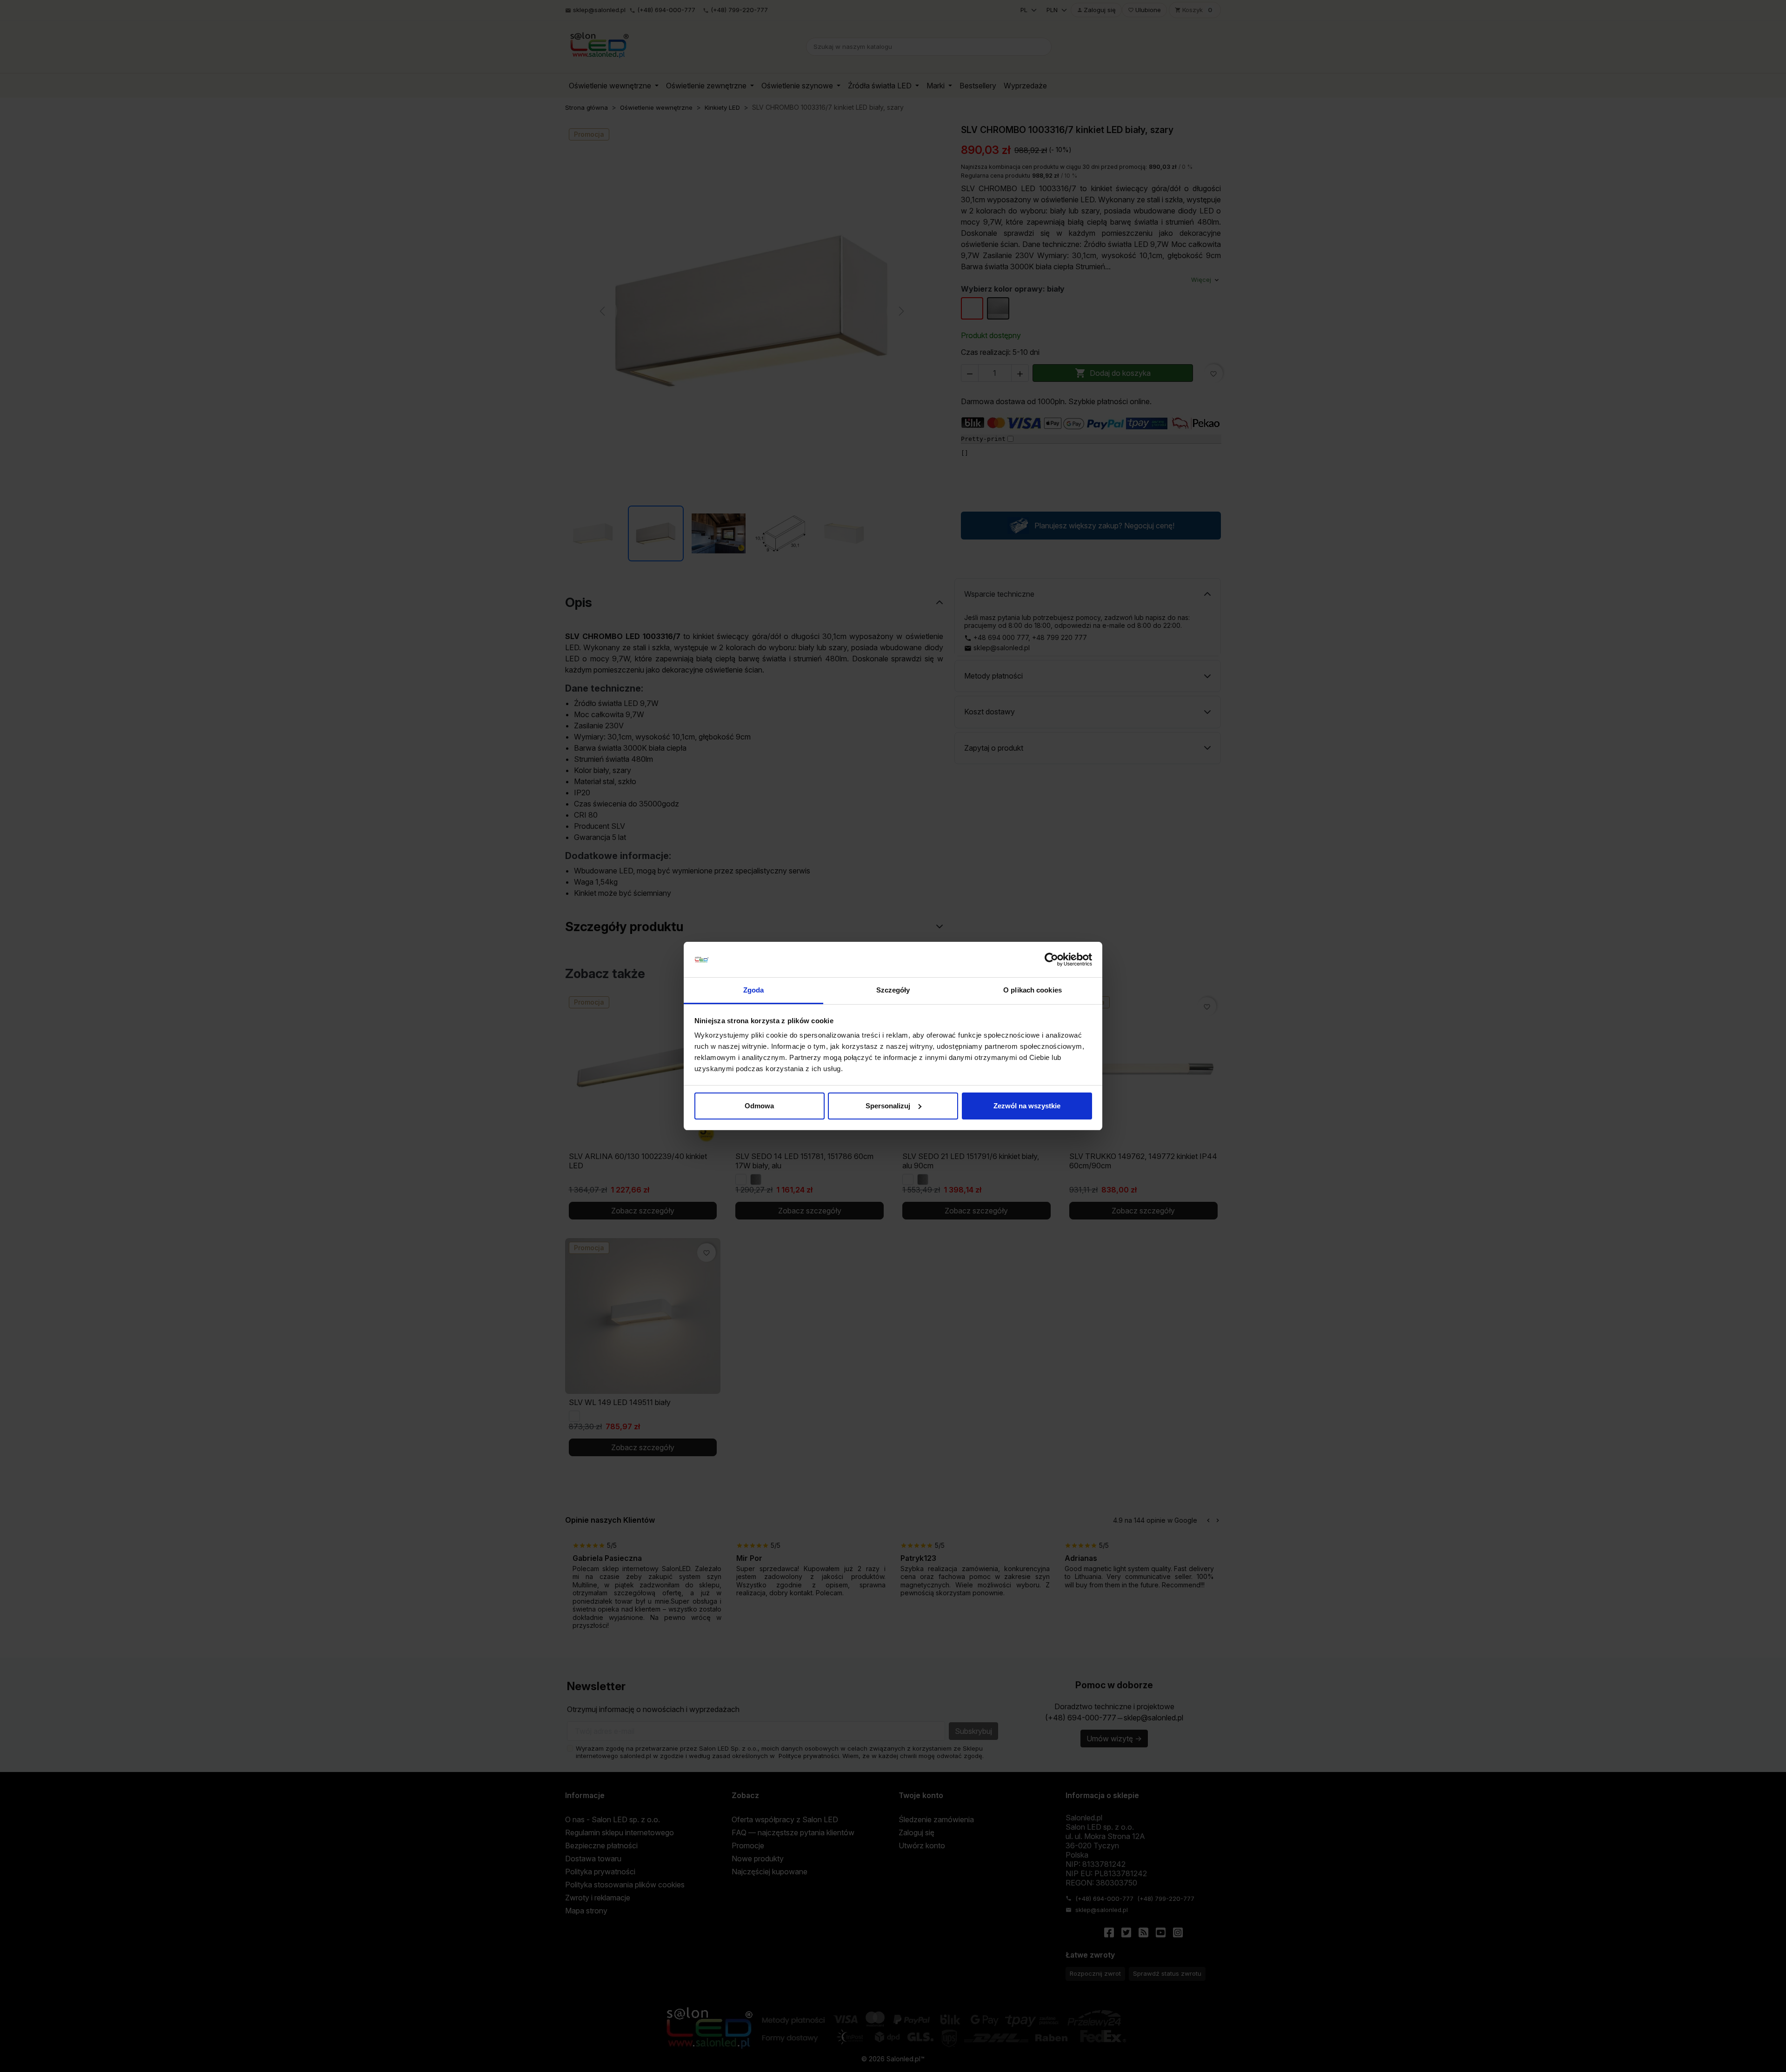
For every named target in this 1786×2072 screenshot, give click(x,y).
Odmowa (759, 1106)
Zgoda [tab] (754, 990)
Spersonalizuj (888, 1106)
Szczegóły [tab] (893, 990)
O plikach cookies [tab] (1033, 990)
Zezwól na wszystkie (1027, 1106)
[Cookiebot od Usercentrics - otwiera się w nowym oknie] (1051, 959)
